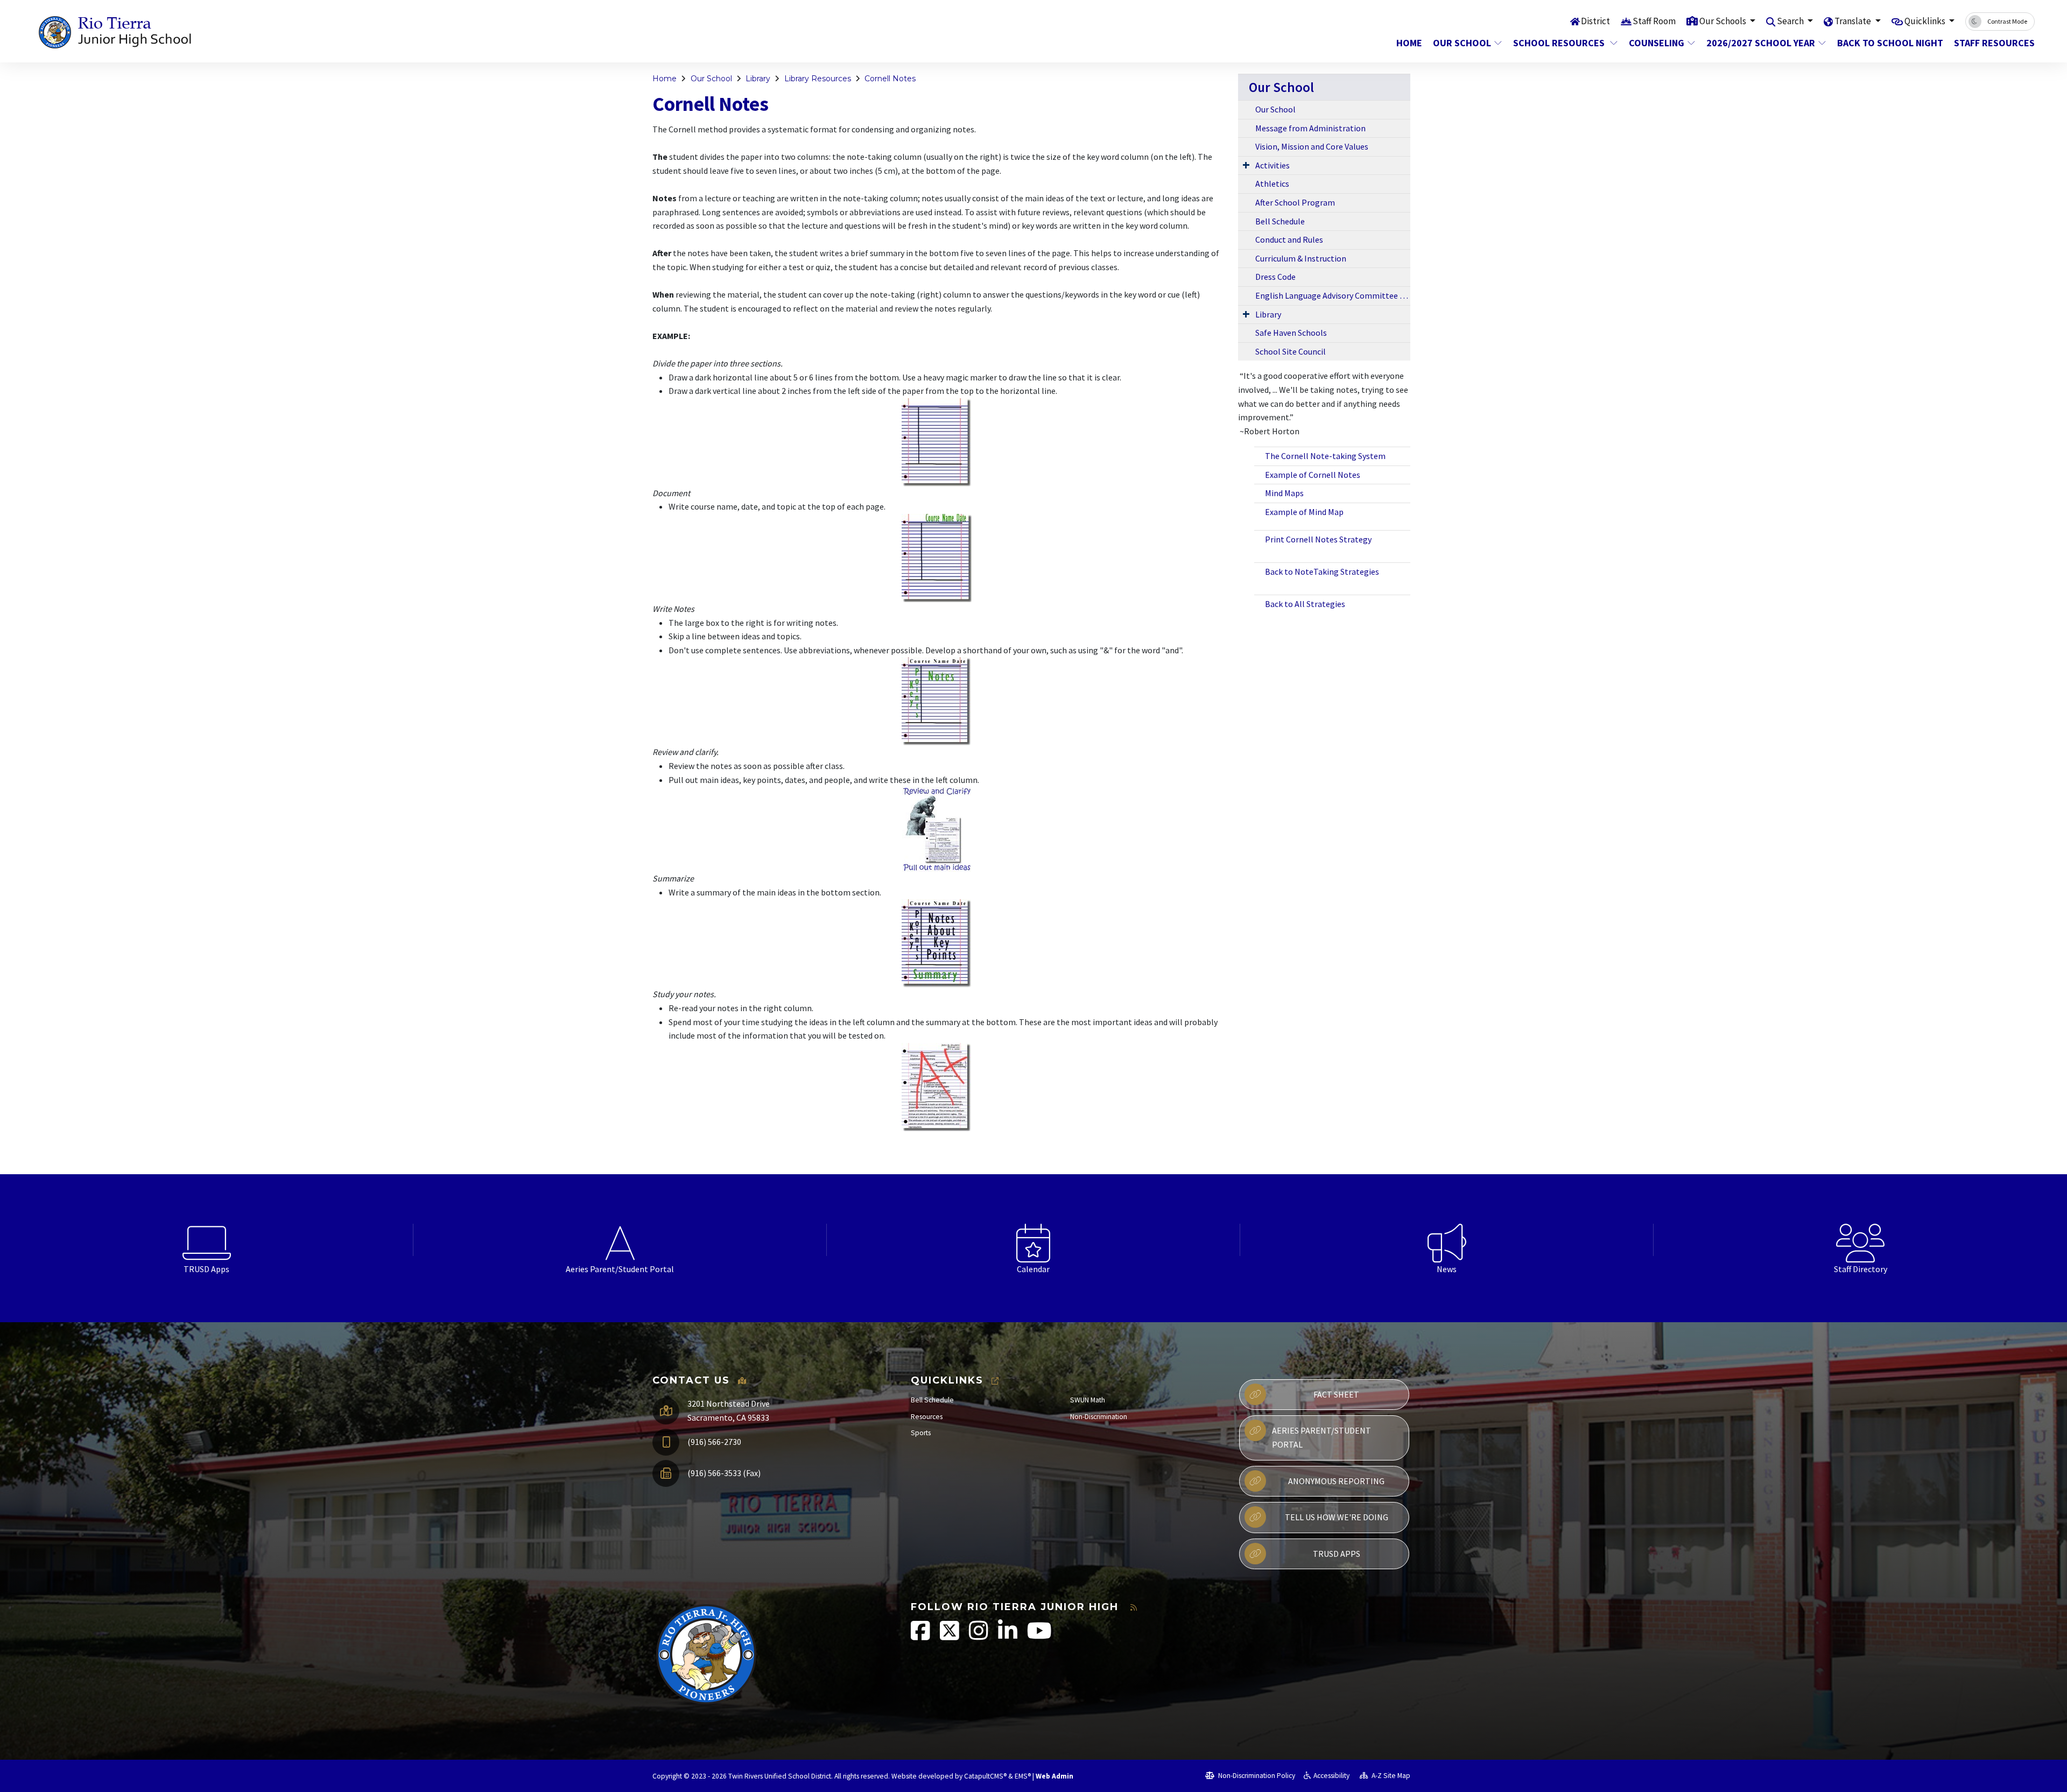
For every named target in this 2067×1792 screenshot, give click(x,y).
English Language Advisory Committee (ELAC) (1333, 295)
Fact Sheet (1336, 1394)
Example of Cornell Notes (1313, 475)
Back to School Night (1887, 43)
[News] (1447, 1240)
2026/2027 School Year (1761, 43)
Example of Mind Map (1304, 512)
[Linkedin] (1008, 1636)
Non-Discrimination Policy (1256, 1776)
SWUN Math (1088, 1400)
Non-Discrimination (1099, 1417)
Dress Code (1275, 277)
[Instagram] (979, 1636)
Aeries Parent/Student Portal (1321, 1437)
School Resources (1560, 43)
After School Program (1295, 202)
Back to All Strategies (1305, 604)
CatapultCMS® (985, 1776)
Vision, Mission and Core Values (1312, 146)
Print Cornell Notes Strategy (1318, 539)
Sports (921, 1433)
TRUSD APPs (1337, 1554)
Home (1409, 43)
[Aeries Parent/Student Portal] (620, 1240)
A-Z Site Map (1390, 1776)
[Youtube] (1039, 1636)
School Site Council (1291, 351)
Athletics (1272, 184)
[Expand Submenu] (1246, 165)
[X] (950, 1636)
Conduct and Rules (1289, 239)
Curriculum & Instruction (1301, 258)
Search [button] (1791, 21)
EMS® (1023, 1776)
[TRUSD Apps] (207, 1240)
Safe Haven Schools (1291, 333)
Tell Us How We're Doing (1337, 1517)
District (1595, 21)
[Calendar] (1033, 1240)
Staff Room (1654, 21)
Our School (1462, 43)
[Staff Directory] (1860, 1240)
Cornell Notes (890, 79)
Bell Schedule (1280, 221)
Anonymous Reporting (1336, 1481)
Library (758, 79)
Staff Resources (1990, 43)
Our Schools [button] (1724, 21)
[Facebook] (921, 1636)
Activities (1272, 165)
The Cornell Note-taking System (1325, 456)
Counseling (1657, 43)
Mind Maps (1284, 493)
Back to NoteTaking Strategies (1322, 572)
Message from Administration (1310, 128)
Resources (927, 1417)
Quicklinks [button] (1926, 21)
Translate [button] (1854, 21)
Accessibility (1331, 1776)
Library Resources (818, 79)
